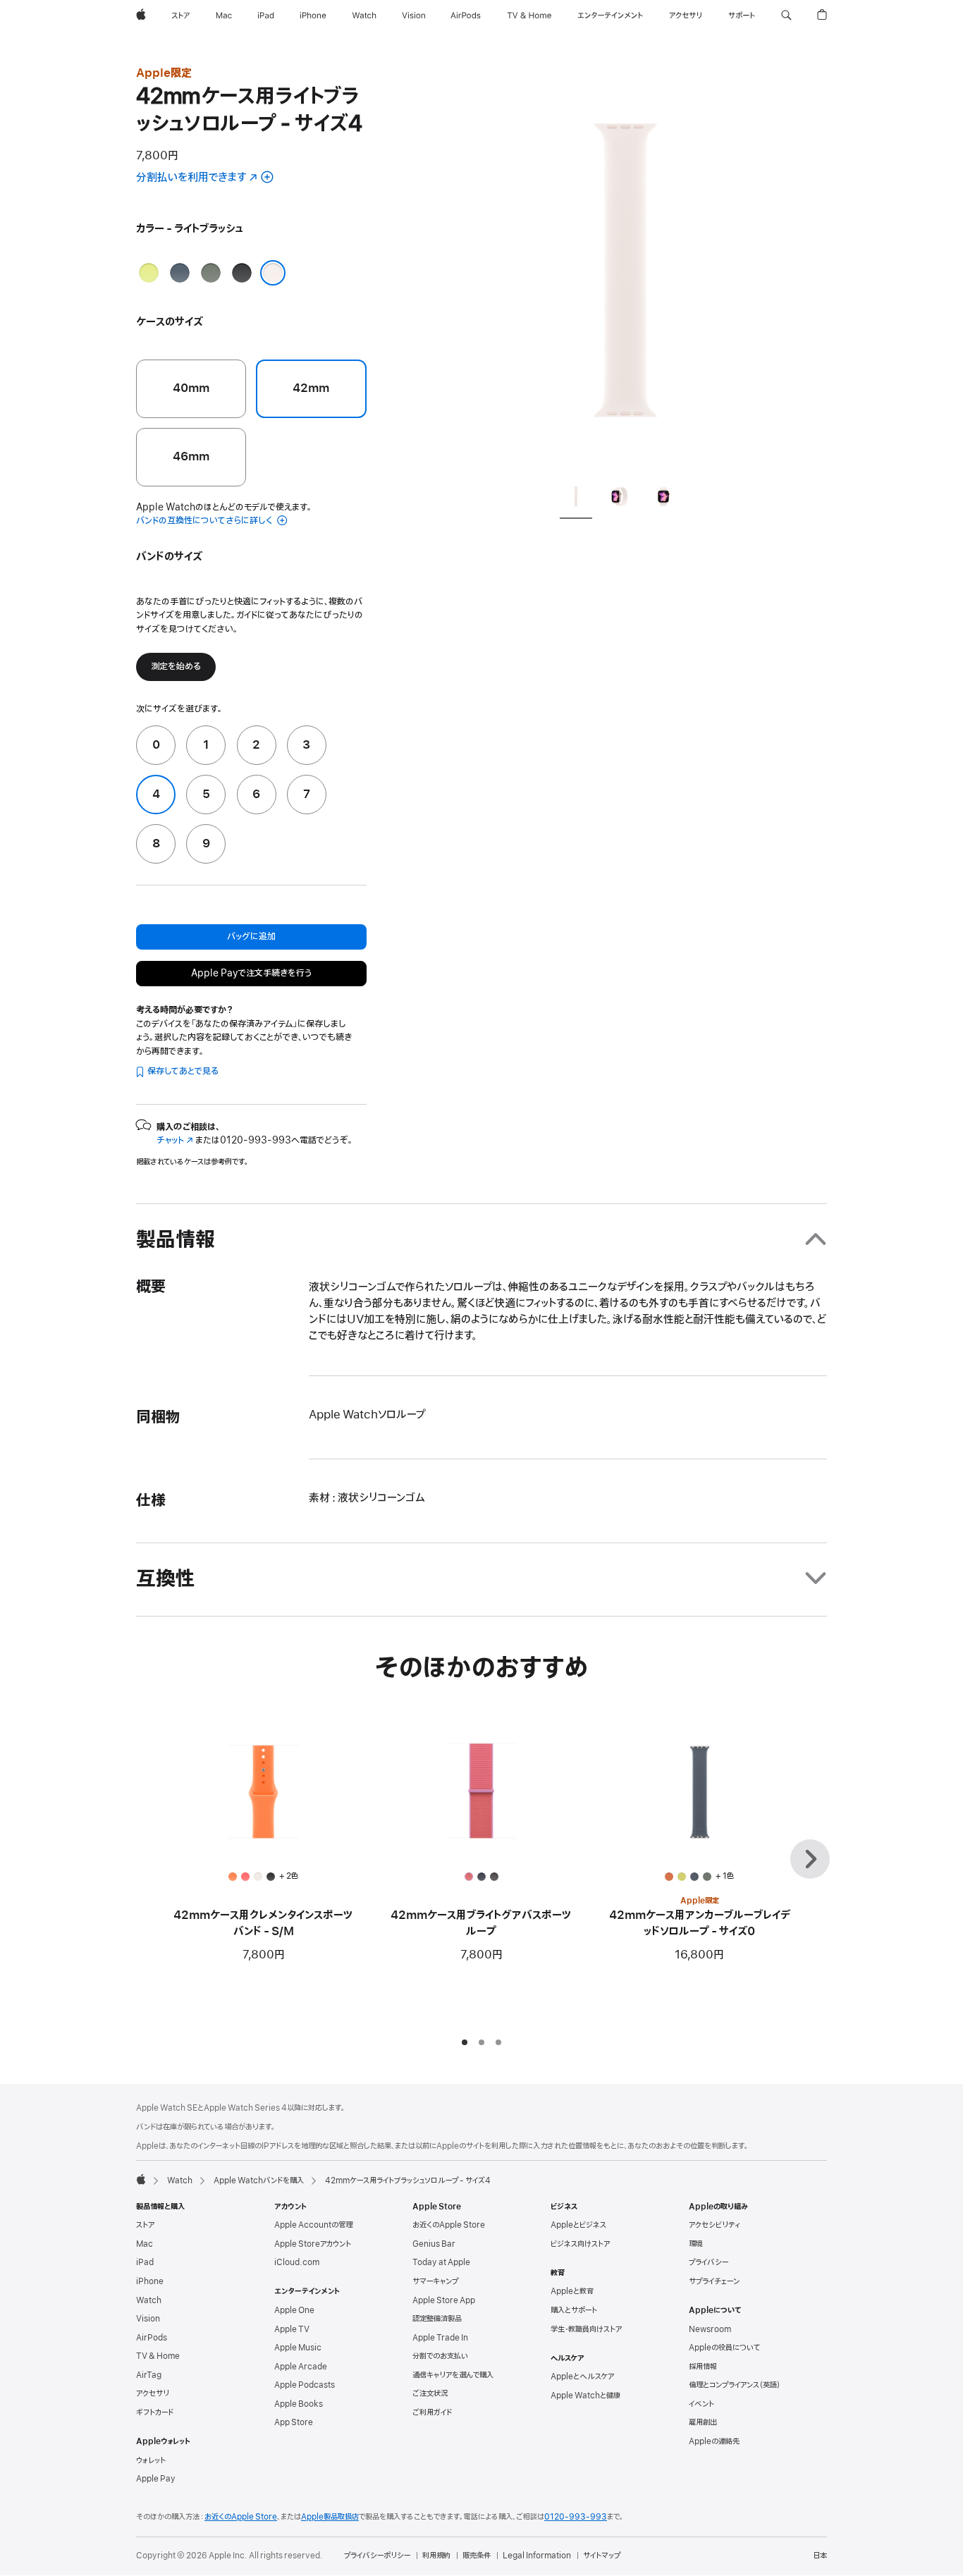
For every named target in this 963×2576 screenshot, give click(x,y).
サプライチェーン (714, 2281)
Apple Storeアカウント (313, 2244)
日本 (820, 2556)
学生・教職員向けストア (586, 2329)
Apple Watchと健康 (585, 2396)
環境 (696, 2244)
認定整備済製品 (437, 2319)
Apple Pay (156, 2479)
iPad (145, 2262)
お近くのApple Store (449, 2225)
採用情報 (703, 2367)
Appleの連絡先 (714, 2441)
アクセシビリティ (714, 2225)
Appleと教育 (572, 2291)
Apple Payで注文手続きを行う (251, 973)
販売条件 (477, 2556)
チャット (175, 1140)
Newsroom (710, 2329)
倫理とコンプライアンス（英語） (735, 2385)
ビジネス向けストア (580, 2244)
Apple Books (299, 2404)
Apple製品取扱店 (330, 2517)
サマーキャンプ (435, 2281)
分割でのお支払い (440, 2356)
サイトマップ (602, 2556)
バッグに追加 (251, 937)
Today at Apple (441, 2262)
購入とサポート (574, 2310)
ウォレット (151, 2460)
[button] (786, 16)
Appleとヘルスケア (582, 2376)
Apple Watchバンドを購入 (259, 2181)
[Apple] (141, 2179)
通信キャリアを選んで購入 (453, 2375)
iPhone (150, 2281)
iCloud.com (297, 2262)
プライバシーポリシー (377, 2556)
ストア (145, 2225)
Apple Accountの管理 (313, 2225)
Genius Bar (434, 2244)
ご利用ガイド (432, 2412)
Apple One (294, 2310)
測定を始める (176, 667)
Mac (145, 2244)
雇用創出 (703, 2422)
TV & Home (158, 2356)
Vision (148, 2319)
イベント (701, 2404)
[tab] (576, 499)
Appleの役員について (724, 2348)
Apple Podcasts (305, 2385)
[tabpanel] (625, 268)
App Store (294, 2422)
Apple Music (298, 2348)
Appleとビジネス (578, 2225)
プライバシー (709, 2262)
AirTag (149, 2375)
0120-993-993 (576, 2517)
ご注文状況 (430, 2393)
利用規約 (436, 2556)
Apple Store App (444, 2300)
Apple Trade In (440, 2338)
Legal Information (537, 2556)
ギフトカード (155, 2412)
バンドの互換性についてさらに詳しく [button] (205, 521)
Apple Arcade (301, 2367)
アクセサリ (153, 2393)
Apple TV (292, 2329)
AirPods (152, 2338)
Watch (180, 2181)
